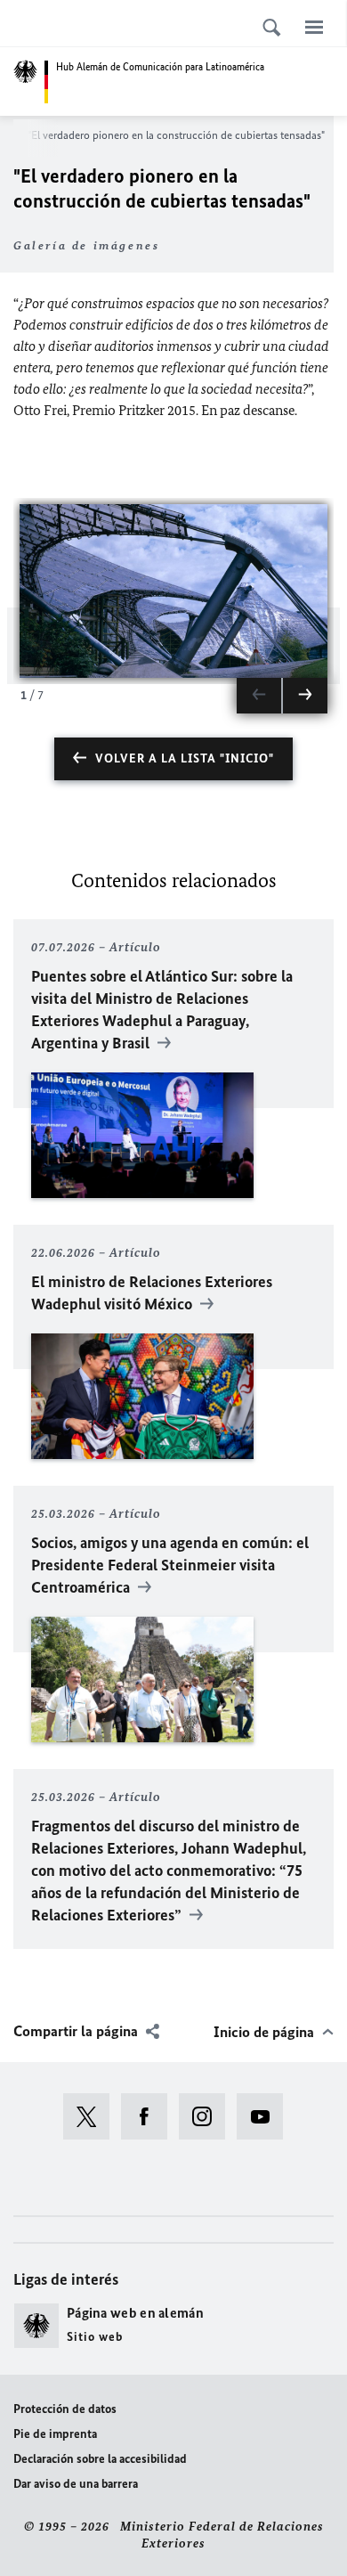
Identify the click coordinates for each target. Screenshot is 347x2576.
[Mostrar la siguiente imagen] (305, 696)
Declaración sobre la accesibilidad (100, 2459)
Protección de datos (65, 2409)
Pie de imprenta (55, 2434)
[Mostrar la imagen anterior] (259, 696)
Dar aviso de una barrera (76, 2484)
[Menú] (314, 27)
